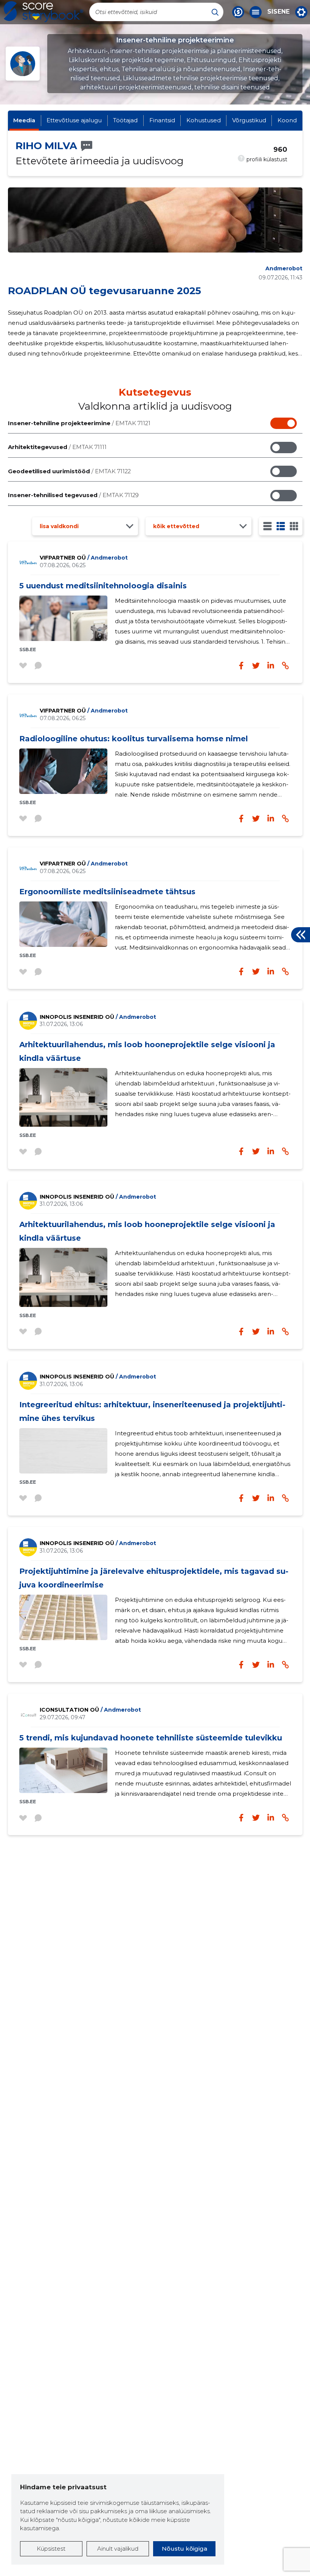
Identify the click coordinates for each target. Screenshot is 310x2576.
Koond (287, 120)
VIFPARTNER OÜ (84, 558)
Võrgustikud (249, 120)
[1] (267, 526)
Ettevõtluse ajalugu (74, 120)
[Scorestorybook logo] (43, 12)
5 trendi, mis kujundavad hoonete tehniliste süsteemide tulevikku (151, 1738)
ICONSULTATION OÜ (90, 1710)
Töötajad (125, 120)
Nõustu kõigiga (184, 2549)
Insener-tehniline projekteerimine (79, 423)
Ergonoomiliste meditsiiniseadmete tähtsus (107, 892)
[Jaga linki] (285, 666)
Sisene (278, 12)
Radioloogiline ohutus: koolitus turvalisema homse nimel (134, 739)
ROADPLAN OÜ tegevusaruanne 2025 (105, 291)
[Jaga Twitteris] (256, 666)
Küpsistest (51, 2549)
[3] (281, 526)
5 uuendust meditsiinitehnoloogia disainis (103, 586)
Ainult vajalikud (118, 2549)
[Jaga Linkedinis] (271, 666)
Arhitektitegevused (57, 447)
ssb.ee (28, 649)
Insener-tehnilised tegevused (73, 495)
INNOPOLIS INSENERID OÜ (98, 1017)
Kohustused (204, 120)
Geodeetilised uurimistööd (69, 471)
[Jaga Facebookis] (241, 666)
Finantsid (162, 120)
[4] (294, 526)
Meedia (24, 120)
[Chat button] (238, 12)
